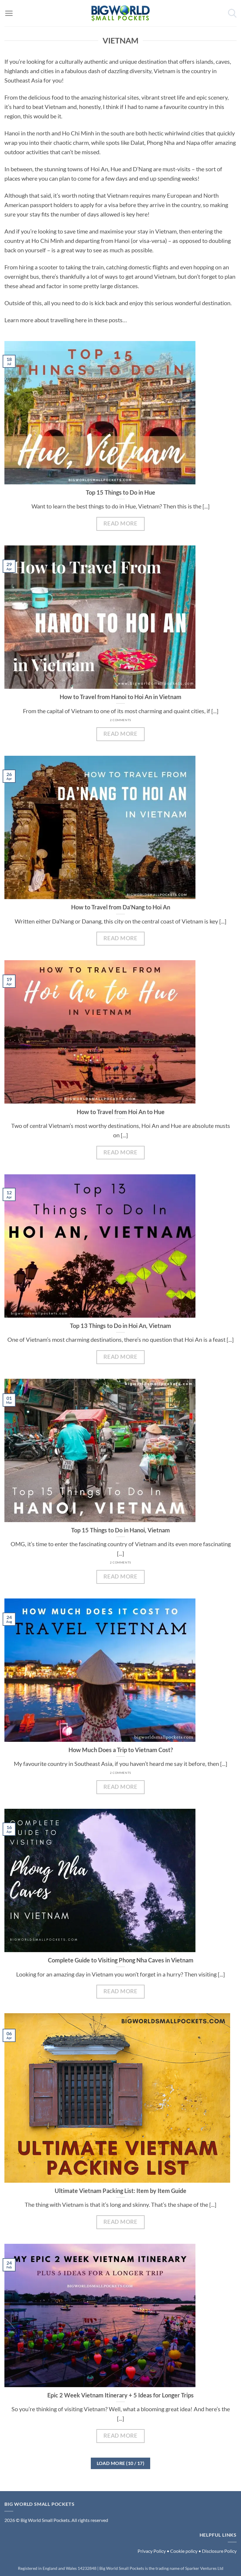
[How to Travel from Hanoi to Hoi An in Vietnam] (120, 617)
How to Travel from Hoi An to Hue (121, 1112)
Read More (120, 523)
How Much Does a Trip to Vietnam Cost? (121, 1750)
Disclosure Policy (219, 2551)
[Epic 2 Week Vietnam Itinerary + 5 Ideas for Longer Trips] (120, 2315)
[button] (9, 13)
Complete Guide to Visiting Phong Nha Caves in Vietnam (121, 1960)
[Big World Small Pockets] (120, 13)
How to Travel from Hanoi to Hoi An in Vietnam (120, 697)
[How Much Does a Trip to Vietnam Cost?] (120, 1670)
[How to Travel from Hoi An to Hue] (120, 1032)
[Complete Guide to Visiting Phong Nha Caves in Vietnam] (120, 1880)
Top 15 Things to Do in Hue (120, 492)
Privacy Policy (152, 2551)
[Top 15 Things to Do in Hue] (120, 413)
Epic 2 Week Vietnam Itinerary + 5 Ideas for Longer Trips (120, 2395)
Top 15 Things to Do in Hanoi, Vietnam (120, 1530)
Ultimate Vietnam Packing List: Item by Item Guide (120, 2191)
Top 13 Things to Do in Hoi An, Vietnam (120, 1326)
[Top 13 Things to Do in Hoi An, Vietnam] (120, 1246)
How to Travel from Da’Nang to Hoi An (121, 907)
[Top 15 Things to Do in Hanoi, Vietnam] (120, 1450)
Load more (121, 2463)
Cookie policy (184, 2551)
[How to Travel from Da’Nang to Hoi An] (120, 827)
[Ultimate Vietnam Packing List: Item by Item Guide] (120, 2098)
